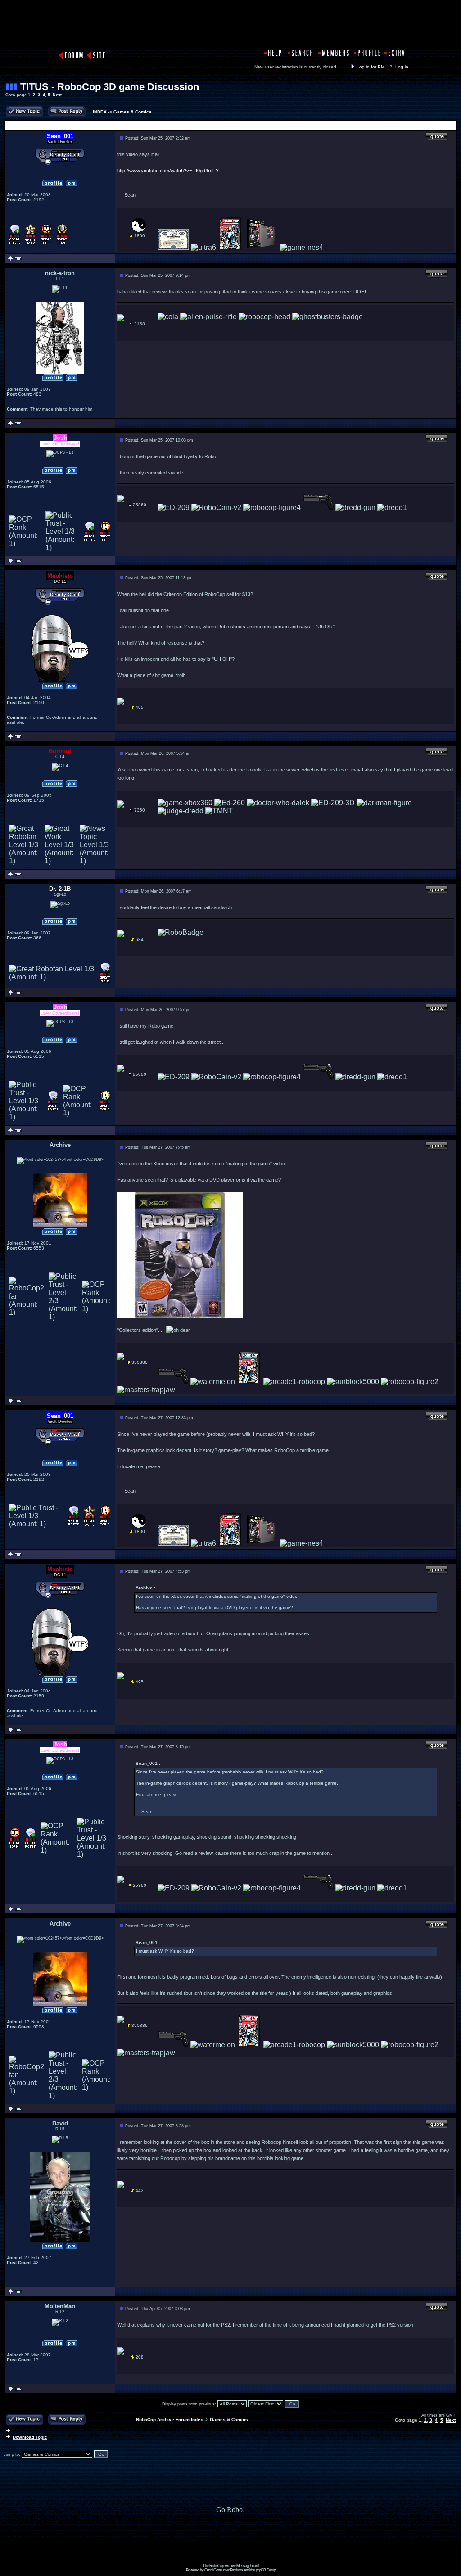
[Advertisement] (230, 2543)
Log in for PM (371, 67)
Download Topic (30, 2437)
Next (57, 95)
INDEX (100, 112)
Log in (402, 67)
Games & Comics (133, 112)
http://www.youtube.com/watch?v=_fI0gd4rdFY (168, 171)
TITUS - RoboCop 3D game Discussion (110, 87)
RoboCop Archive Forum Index (169, 2420)
